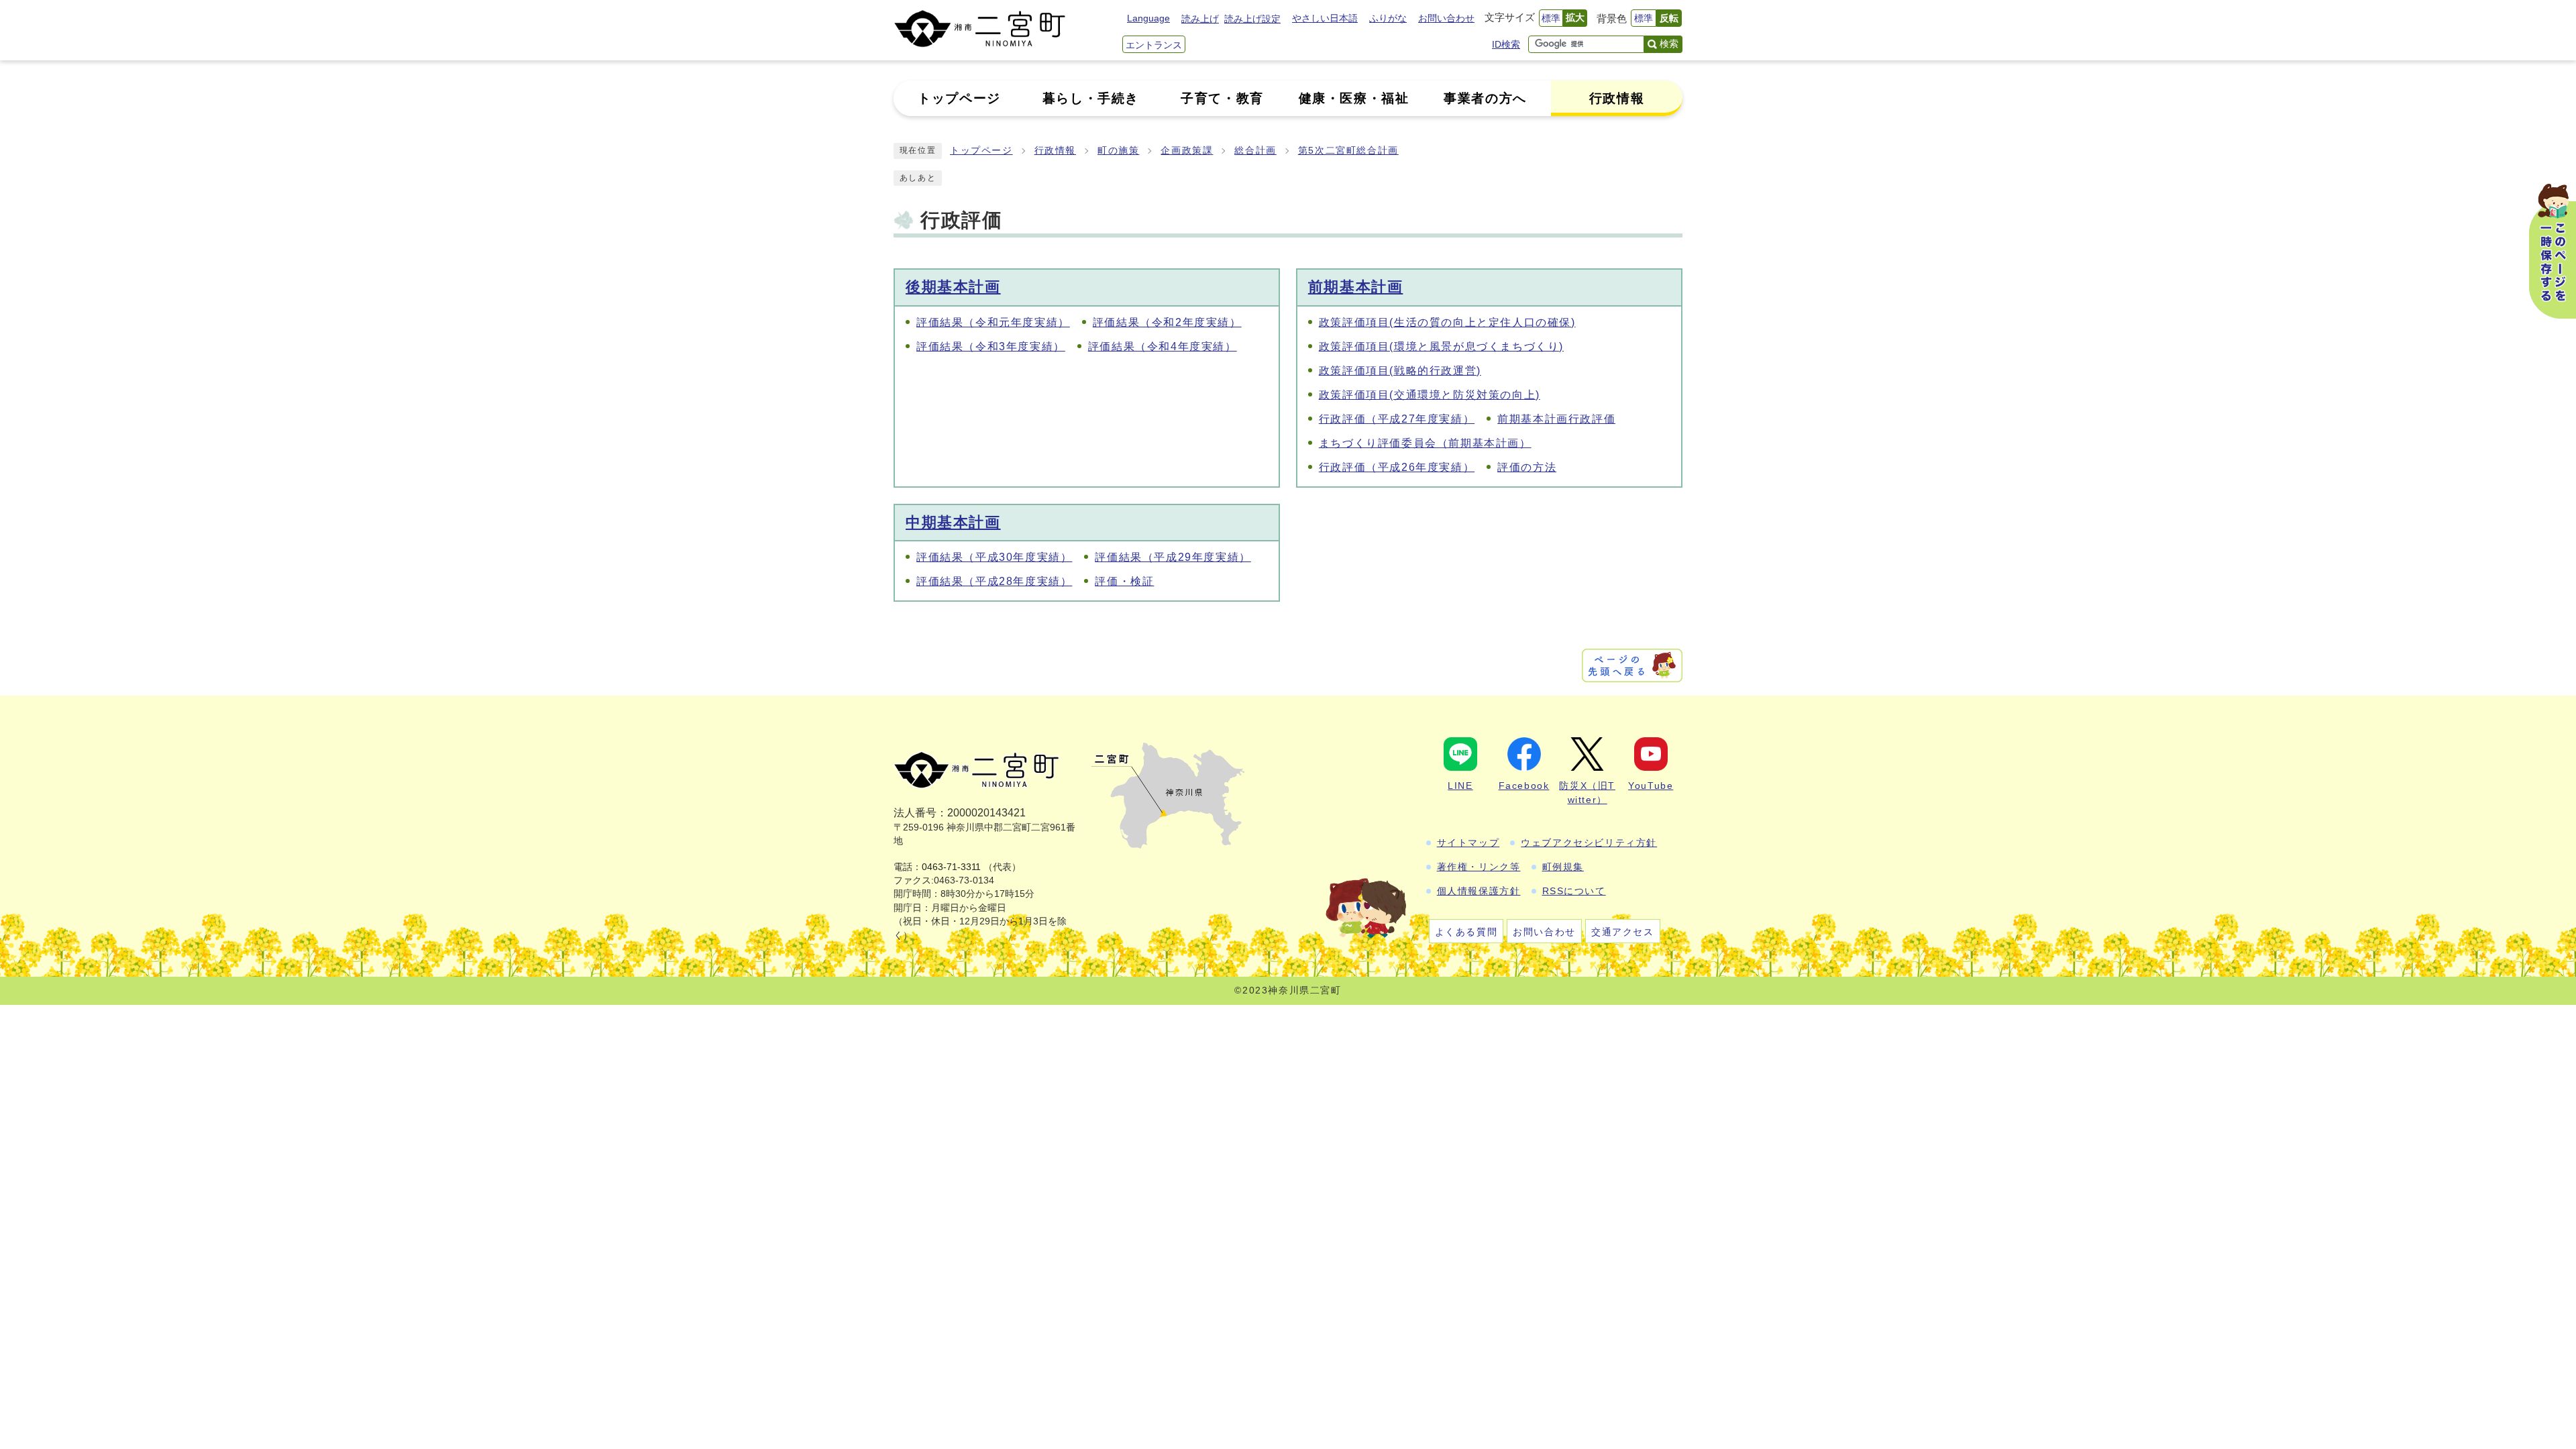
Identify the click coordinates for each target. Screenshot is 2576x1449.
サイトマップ (1468, 843)
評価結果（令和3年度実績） (991, 346)
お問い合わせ (1446, 18)
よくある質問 (1466, 932)
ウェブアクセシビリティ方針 (1589, 843)
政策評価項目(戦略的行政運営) (1400, 371)
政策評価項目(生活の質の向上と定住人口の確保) (1447, 322)
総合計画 (1255, 151)
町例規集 (1563, 867)
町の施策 (1118, 151)
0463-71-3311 (951, 867)
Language (1148, 18)
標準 (1551, 18)
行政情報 (1055, 151)
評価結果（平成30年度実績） (994, 557)
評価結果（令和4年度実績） (1163, 346)
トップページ (981, 151)
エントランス (1154, 45)
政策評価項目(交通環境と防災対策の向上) (1430, 395)
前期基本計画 (1356, 287)
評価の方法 (1527, 467)
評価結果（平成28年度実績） (994, 581)
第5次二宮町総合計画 (1348, 151)
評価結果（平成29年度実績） (1173, 557)
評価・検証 (1124, 581)
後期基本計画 (953, 287)
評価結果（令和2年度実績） (1167, 322)
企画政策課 (1187, 151)
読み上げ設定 (1252, 19)
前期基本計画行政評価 (1556, 419)
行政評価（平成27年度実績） (1397, 419)
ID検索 (1506, 44)
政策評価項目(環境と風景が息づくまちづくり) (1441, 346)
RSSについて (1574, 891)
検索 (1669, 44)
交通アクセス (1623, 932)
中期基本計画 (953, 522)
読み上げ (1200, 19)
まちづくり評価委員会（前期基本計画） (1425, 443)
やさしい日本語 (1325, 18)
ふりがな (1388, 18)
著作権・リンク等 (1479, 867)
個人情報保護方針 (1479, 891)
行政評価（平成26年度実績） (1397, 467)
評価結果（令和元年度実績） (993, 322)
